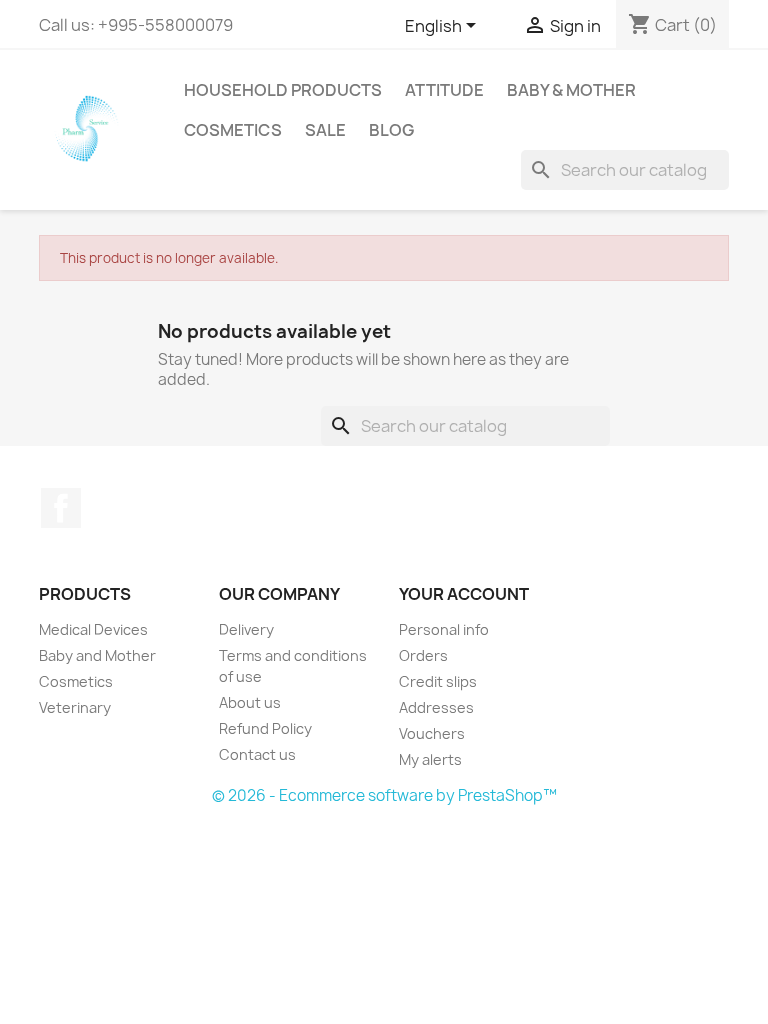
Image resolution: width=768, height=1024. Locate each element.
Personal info (444, 629)
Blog (391, 130)
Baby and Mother (97, 655)
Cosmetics (233, 130)
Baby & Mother (571, 90)
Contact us (257, 754)
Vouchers (432, 733)
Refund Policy (265, 728)
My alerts (430, 759)
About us (250, 702)
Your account (464, 594)
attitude (444, 90)
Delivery (246, 629)
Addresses (436, 707)
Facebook (61, 508)
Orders (423, 655)
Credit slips (438, 681)
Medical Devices (93, 629)
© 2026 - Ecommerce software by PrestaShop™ (384, 795)
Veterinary (75, 707)
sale (325, 130)
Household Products (283, 90)
